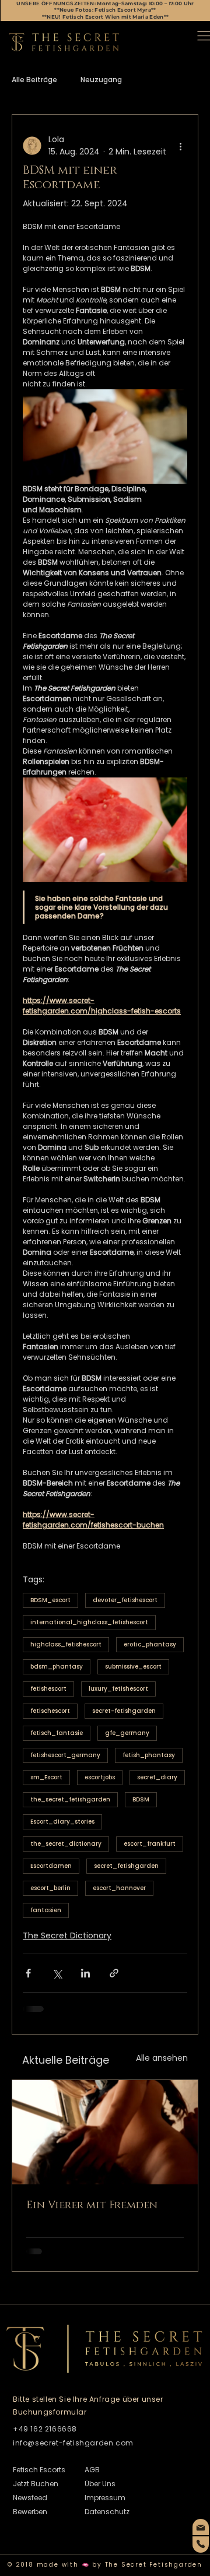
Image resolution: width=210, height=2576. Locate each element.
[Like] (201, 2527)
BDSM (141, 1799)
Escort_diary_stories (62, 1822)
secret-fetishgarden (124, 1711)
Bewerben (30, 2512)
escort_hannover (119, 1888)
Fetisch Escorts (39, 2470)
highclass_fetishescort (66, 1644)
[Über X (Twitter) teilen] (57, 1973)
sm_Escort (46, 1777)
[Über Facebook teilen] (28, 1973)
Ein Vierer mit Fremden (92, 2205)
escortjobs (100, 1777)
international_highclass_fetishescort (89, 1622)
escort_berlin (50, 1888)
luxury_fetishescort (118, 1689)
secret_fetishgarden (126, 1866)
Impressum (105, 2498)
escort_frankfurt (150, 1844)
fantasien (46, 1910)
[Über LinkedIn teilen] (85, 1973)
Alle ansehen (162, 2058)
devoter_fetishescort (125, 1600)
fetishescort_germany (65, 1755)
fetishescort (48, 1689)
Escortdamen (51, 1866)
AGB (92, 2470)
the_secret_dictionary (66, 1844)
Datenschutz (107, 2512)
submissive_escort (133, 1667)
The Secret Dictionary (67, 1935)
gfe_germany (127, 1733)
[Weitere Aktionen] (180, 146)
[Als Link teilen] (114, 1973)
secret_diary (157, 1777)
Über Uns (100, 2484)
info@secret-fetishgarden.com (73, 2443)
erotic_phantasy (150, 1644)
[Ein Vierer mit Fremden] (105, 2132)
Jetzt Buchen (36, 2484)
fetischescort (50, 1711)
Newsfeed (30, 2498)
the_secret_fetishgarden (70, 1799)
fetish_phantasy (149, 1755)
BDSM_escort (50, 1600)
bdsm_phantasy (57, 1667)
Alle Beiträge (34, 80)
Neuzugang (101, 80)
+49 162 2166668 (45, 2429)
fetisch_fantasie (57, 1733)
